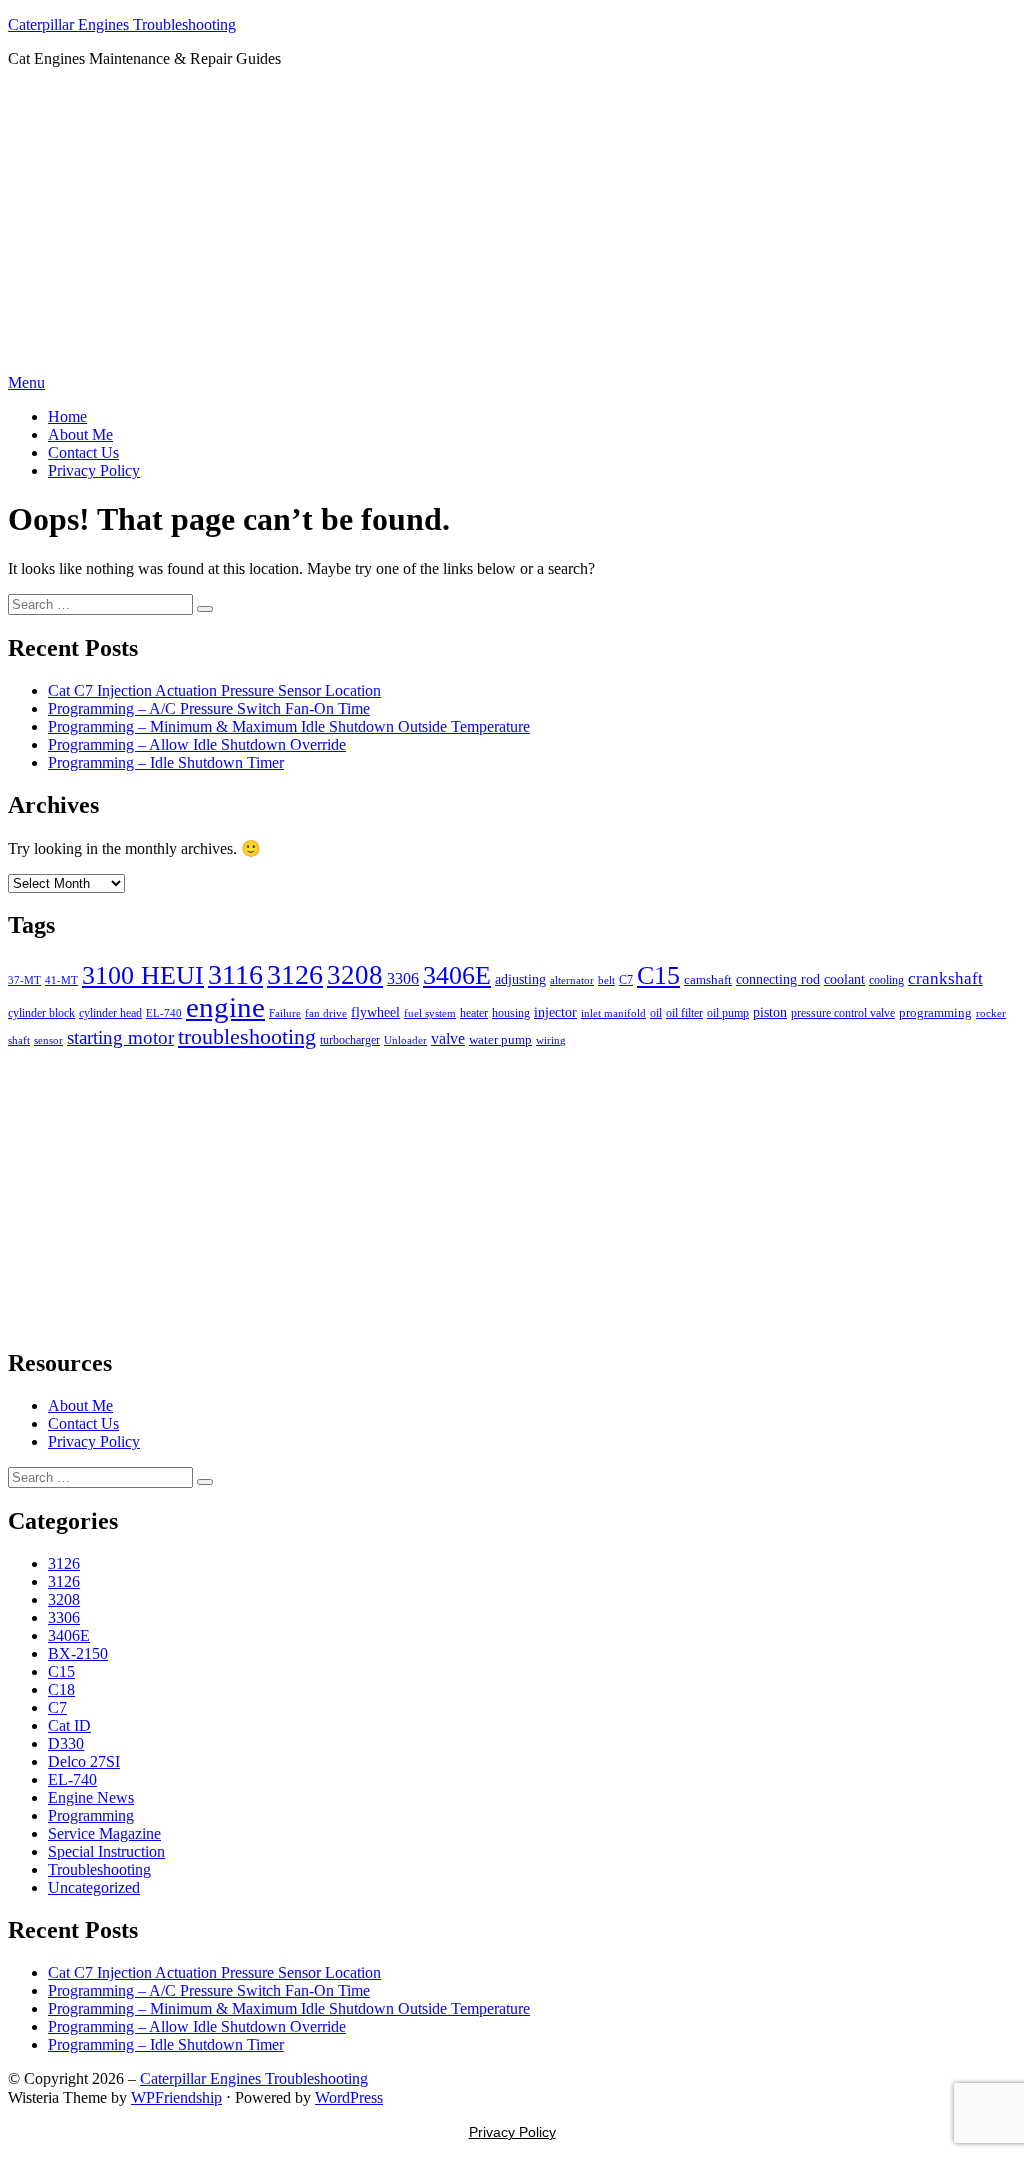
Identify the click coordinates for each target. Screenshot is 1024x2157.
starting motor (120, 1037)
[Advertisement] (512, 224)
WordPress (349, 2097)
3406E (457, 975)
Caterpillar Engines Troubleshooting (122, 24)
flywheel (375, 1012)
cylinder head (110, 1013)
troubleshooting (247, 1036)
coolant (844, 979)
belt (606, 980)
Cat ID (69, 1725)
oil (656, 1013)
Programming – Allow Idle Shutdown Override (197, 744)
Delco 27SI (84, 1761)
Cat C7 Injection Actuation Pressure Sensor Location (214, 690)
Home (67, 416)
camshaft (708, 980)
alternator (572, 980)
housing (511, 1013)
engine (225, 1007)
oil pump (728, 1013)
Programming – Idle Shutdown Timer (166, 762)
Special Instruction (106, 1851)
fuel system (430, 1013)
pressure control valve (843, 1013)
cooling (886, 980)
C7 (626, 980)
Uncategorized (94, 1887)
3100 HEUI (143, 975)
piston (770, 1012)
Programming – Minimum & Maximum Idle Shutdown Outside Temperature (289, 726)
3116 (235, 974)
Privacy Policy (94, 470)
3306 (403, 978)
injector (555, 1012)
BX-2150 (78, 1653)
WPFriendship (176, 2097)
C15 (658, 975)
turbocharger (350, 1040)
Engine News (91, 1797)
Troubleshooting (99, 1869)
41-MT (61, 980)
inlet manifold (613, 1013)
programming (935, 1012)
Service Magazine (104, 1833)
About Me (80, 434)
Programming (91, 1815)
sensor (48, 1040)
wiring (551, 1040)
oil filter (684, 1013)
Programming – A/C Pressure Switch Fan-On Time (209, 708)
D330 (66, 1743)
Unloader (405, 1040)
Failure (285, 1013)
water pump (500, 1039)
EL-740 (164, 1013)
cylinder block (41, 1013)
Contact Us (83, 452)
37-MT (24, 980)
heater (474, 1013)
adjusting (520, 979)
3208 (355, 975)
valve (448, 1038)
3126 (295, 974)
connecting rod (778, 979)
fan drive (326, 1013)
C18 (61, 1689)
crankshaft (945, 978)
